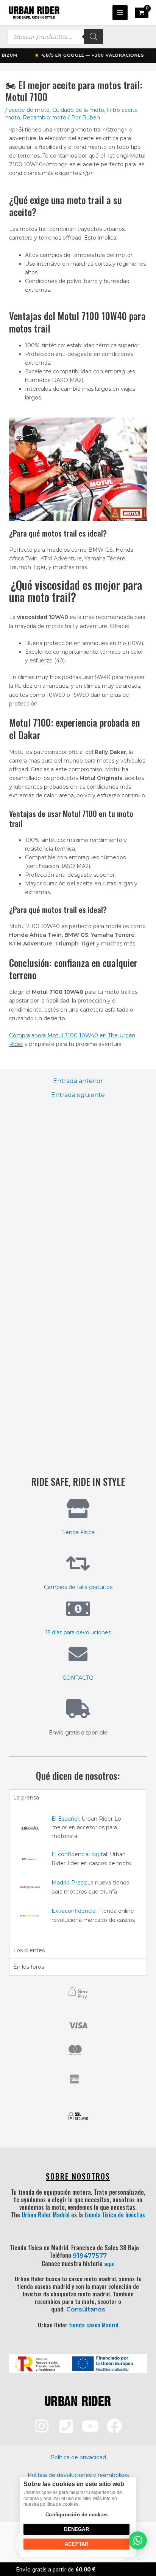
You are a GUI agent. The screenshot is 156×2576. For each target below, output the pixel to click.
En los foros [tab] (29, 1967)
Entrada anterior (78, 1081)
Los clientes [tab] (29, 1950)
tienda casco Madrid (94, 2325)
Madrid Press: (69, 1883)
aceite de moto (29, 110)
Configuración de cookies (76, 2515)
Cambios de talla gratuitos (78, 1587)
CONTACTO (78, 1678)
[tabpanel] (78, 1874)
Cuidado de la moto (78, 110)
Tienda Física (78, 1532)
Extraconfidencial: (75, 1911)
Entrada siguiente (78, 1095)
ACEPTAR (76, 2544)
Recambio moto (44, 118)
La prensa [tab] (26, 1798)
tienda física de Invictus (115, 2215)
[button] (138, 2540)
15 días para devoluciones (78, 1632)
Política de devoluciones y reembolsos (78, 2475)
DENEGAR (76, 2529)
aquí (109, 2263)
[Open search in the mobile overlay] (55, 37)
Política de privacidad (78, 2457)
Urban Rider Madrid (46, 2215)
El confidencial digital (79, 1854)
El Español (65, 1819)
